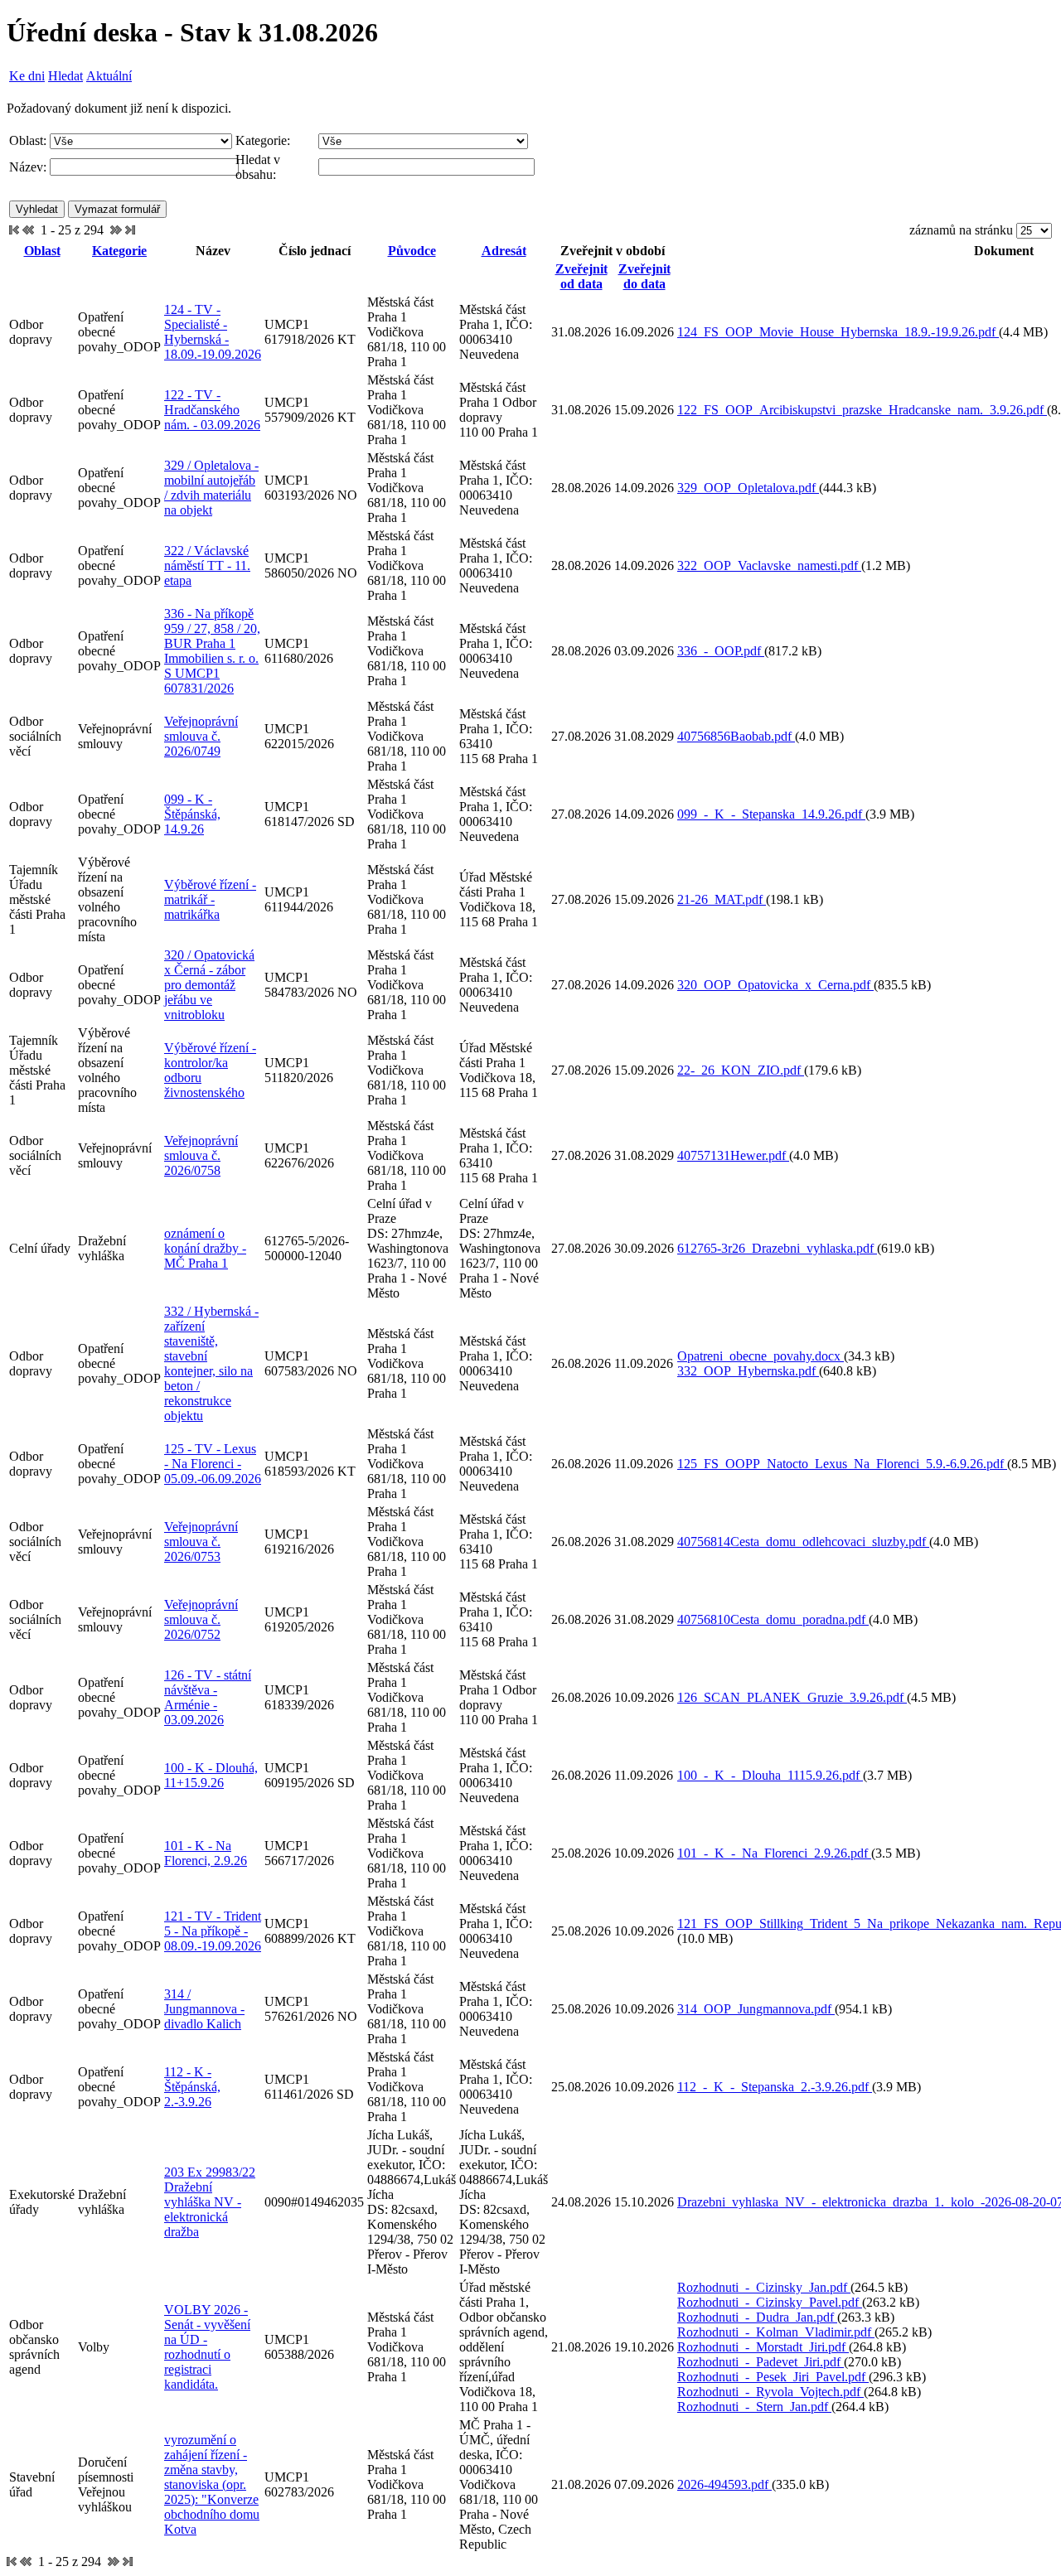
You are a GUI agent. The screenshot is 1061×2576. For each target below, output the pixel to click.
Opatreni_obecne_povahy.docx (761, 1356)
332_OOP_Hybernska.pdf (748, 1371)
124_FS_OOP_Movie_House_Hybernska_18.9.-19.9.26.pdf (838, 332)
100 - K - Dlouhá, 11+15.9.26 (211, 1775)
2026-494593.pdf (724, 2484)
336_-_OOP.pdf (721, 651)
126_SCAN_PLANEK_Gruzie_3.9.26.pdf (792, 1697)
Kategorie (119, 251)
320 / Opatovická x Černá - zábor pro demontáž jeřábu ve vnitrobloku (209, 985)
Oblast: (28, 140)
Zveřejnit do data (644, 276)
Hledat (65, 76)
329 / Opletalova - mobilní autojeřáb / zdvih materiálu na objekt (211, 488)
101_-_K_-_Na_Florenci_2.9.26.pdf (774, 1853)
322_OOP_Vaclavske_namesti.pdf (769, 565)
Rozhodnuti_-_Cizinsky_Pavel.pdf (770, 2302)
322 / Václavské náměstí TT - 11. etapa (207, 565)
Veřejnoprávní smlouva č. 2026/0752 (201, 1619)
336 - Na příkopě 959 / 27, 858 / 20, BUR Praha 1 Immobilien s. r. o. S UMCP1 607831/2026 (212, 651)
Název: (28, 167)
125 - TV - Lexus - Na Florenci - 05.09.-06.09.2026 (213, 1464)
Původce (412, 251)
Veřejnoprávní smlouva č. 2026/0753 (201, 1542)
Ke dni (27, 76)
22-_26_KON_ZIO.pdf (741, 1070)
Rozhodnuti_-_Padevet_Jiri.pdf (761, 2362)
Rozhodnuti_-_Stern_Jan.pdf (754, 2407)
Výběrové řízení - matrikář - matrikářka (210, 899)
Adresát (504, 251)
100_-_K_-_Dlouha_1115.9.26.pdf (770, 1775)
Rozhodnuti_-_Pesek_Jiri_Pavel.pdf (773, 2377)
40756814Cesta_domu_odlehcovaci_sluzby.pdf (803, 1542)
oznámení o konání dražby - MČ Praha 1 (205, 1248)
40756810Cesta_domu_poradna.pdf (773, 1619)
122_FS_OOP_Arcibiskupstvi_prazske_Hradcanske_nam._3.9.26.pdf (862, 410)
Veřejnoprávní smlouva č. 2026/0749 (201, 736)
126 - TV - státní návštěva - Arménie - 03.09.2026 (208, 1697)
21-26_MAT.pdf (722, 899)
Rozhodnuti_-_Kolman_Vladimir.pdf (776, 2332)
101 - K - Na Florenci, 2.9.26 (206, 1853)
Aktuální (109, 76)
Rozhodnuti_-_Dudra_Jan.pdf (757, 2317)
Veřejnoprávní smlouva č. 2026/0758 (201, 1155)
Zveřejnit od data (581, 276)
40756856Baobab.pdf (736, 736)
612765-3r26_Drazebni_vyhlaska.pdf (777, 1248)
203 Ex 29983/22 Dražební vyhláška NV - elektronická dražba (210, 2202)
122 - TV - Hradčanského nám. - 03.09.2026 (212, 410)
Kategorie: (263, 140)
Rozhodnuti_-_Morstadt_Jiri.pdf (763, 2347)
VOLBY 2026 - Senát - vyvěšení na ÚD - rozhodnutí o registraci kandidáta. (207, 2347)
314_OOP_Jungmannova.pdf (756, 2009)
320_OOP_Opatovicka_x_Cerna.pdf (775, 985)
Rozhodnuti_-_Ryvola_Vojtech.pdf (770, 2392)
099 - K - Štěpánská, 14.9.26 (192, 814)
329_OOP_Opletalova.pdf (748, 488)
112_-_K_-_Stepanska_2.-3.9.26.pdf (775, 2087)
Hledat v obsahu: (258, 167)
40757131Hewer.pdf (733, 1155)
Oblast (42, 251)
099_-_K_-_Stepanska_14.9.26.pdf (771, 814)
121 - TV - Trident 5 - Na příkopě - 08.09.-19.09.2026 (213, 1931)
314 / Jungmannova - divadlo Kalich (204, 2009)
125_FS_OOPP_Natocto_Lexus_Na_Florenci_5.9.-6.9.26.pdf (842, 1464)
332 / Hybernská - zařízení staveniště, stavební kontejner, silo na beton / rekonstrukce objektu (211, 1363)
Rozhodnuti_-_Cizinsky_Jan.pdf (764, 2287)
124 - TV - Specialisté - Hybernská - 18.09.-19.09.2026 (213, 332)
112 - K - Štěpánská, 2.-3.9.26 (192, 2087)
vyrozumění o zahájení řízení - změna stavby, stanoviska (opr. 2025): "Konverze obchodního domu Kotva (212, 2484)
